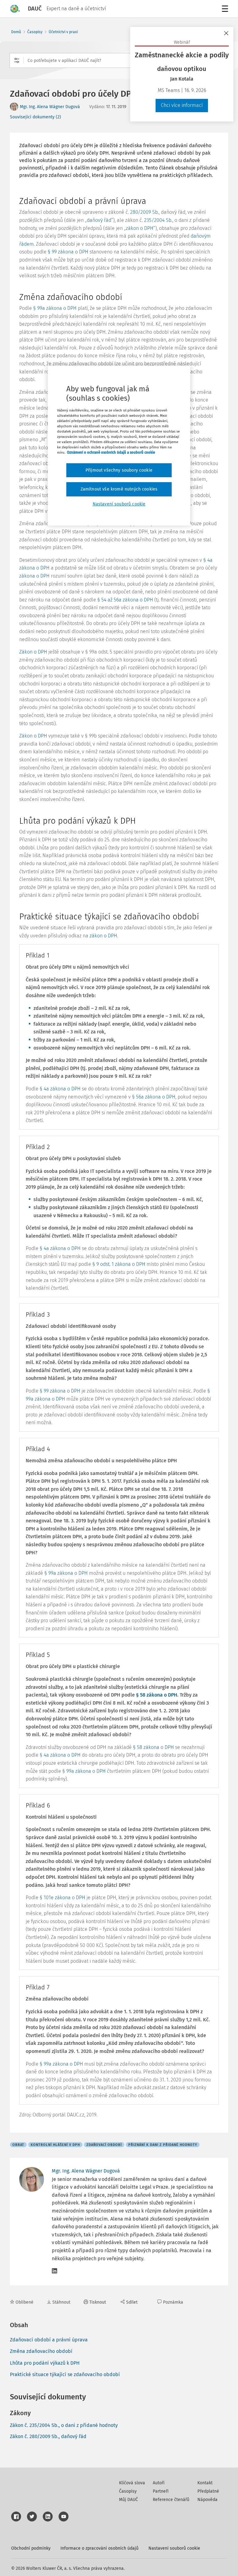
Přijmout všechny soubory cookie (119, 470)
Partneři (161, 2491)
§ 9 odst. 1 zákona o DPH (119, 1264)
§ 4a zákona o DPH (60, 1089)
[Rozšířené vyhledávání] (17, 60)
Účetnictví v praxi (63, 32)
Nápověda (207, 2500)
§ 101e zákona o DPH (62, 1898)
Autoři (159, 2483)
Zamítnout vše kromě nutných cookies (119, 489)
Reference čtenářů (171, 2500)
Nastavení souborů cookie (174, 2548)
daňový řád (99, 220)
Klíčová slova (132, 2483)
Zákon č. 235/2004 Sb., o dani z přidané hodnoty (64, 2425)
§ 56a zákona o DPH (154, 1097)
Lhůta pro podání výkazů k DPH (45, 2363)
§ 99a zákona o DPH (55, 308)
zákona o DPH (34, 576)
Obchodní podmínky (31, 2548)
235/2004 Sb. (158, 220)
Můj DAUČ (128, 2500)
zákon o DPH (140, 228)
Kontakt (205, 2483)
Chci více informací (182, 105)
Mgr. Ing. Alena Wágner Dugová (50, 107)
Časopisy (35, 32)
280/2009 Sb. (144, 212)
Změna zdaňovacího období (41, 2351)
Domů (16, 32)
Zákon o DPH (33, 652)
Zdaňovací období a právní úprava (49, 2340)
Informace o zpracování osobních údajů (99, 2548)
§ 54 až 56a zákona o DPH (125, 600)
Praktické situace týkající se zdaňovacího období (65, 2374)
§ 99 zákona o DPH (68, 252)
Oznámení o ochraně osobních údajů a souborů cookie (111, 452)
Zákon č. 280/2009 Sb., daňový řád (48, 2436)
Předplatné (208, 2491)
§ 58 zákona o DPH (157, 1695)
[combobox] (119, 60)
